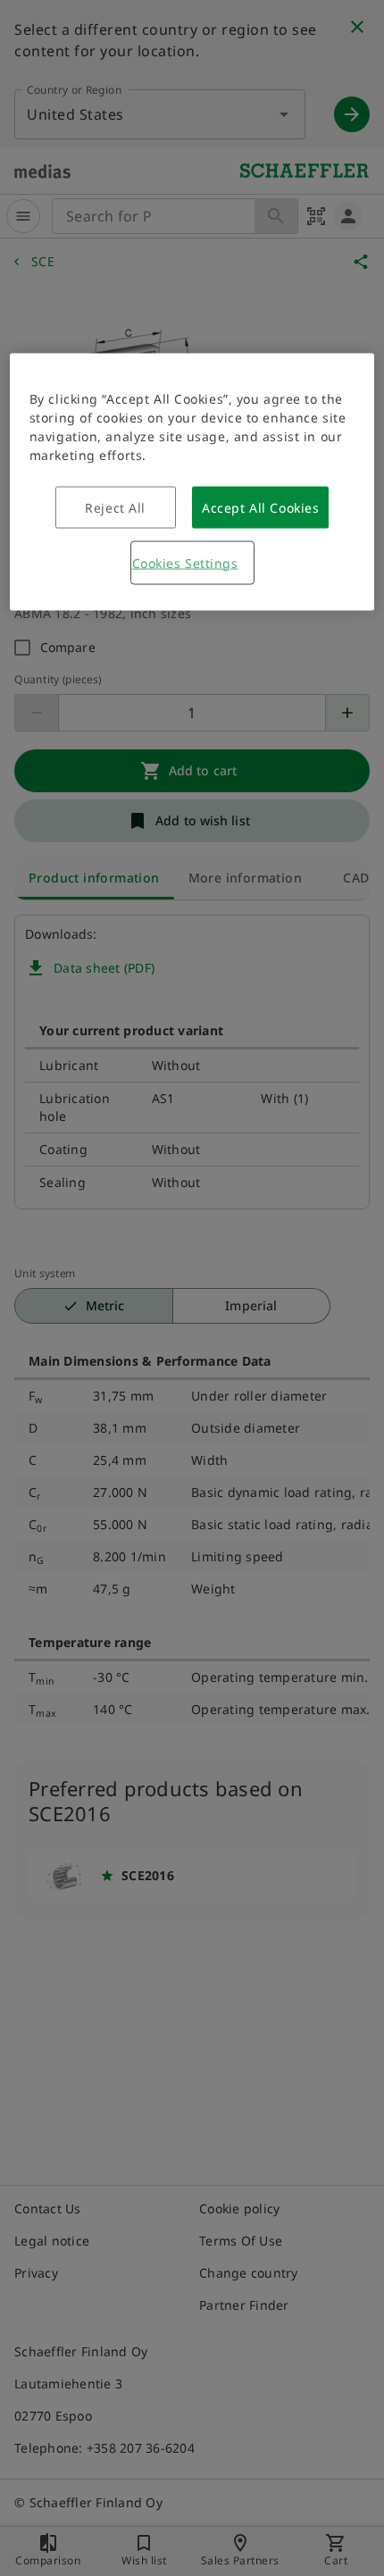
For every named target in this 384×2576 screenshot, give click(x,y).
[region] (192, 481)
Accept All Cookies (260, 507)
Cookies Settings (185, 562)
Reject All (115, 507)
